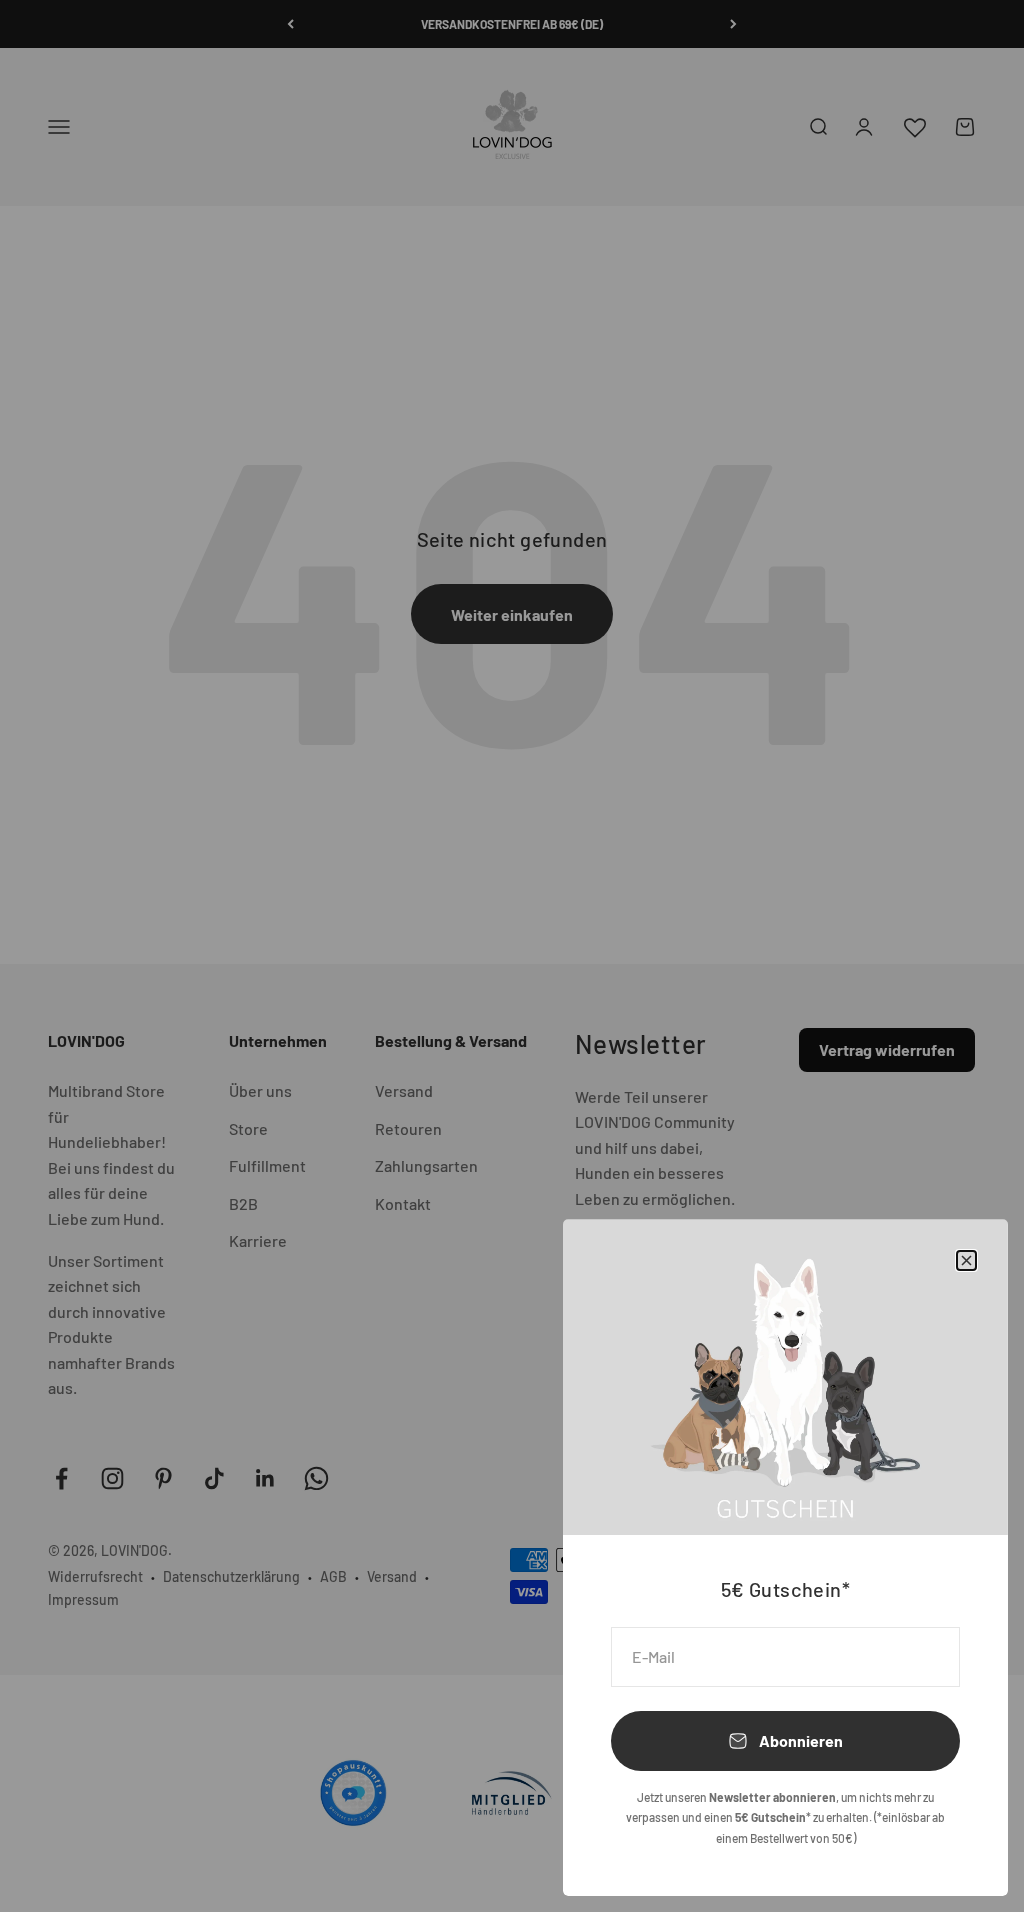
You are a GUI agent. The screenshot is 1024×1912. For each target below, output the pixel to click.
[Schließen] (966, 1260)
